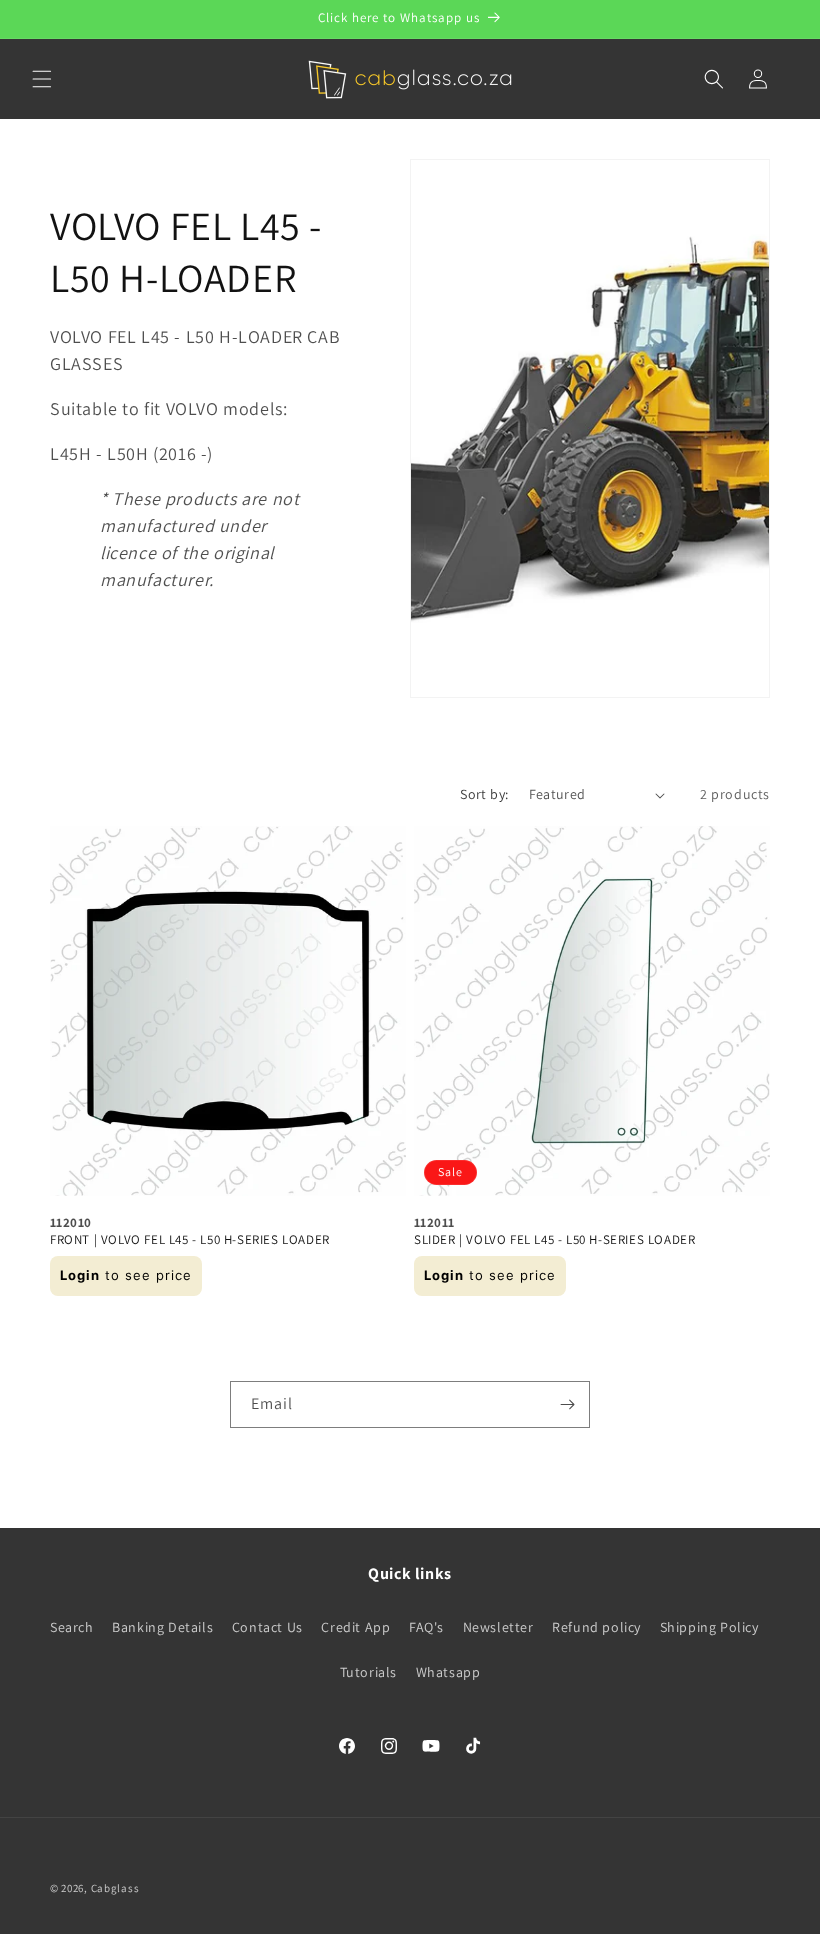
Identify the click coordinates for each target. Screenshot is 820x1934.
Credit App (355, 1627)
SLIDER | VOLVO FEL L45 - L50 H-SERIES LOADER (554, 1240)
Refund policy (596, 1627)
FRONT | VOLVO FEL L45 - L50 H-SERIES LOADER (190, 1240)
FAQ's (426, 1627)
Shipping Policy (709, 1627)
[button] (42, 79)
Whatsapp (448, 1672)
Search (72, 1627)
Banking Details (162, 1627)
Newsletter (498, 1627)
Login (80, 1275)
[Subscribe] (567, 1404)
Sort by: (484, 794)
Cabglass (115, 1888)
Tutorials (368, 1672)
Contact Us (267, 1627)
